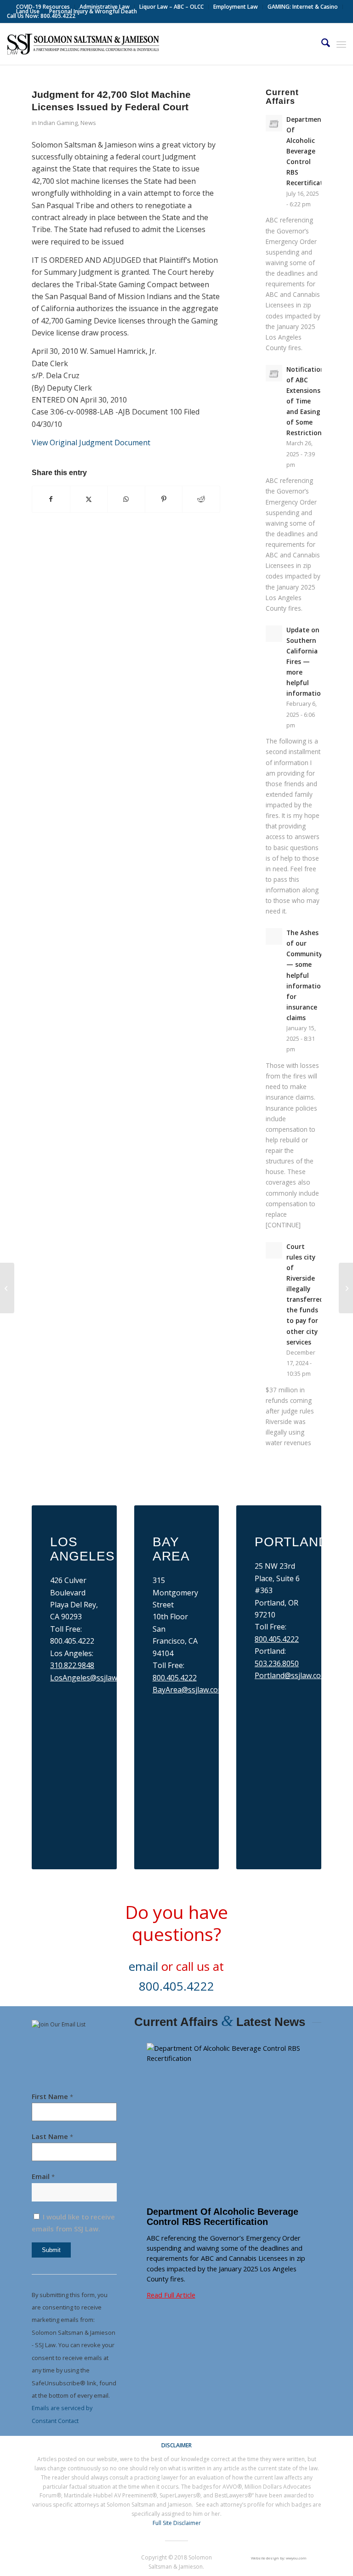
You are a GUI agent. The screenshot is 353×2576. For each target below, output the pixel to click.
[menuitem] (43, 7)
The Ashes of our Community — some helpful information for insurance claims (306, 975)
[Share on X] (89, 499)
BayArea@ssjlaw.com (188, 1690)
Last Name (52, 2136)
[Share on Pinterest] (164, 499)
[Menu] (341, 44)
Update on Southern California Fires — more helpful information (306, 662)
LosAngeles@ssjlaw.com (91, 1678)
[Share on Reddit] (201, 499)
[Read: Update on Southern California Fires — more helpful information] (274, 634)
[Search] (321, 44)
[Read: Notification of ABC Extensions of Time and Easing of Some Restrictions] (274, 373)
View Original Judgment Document (91, 443)
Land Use (28, 11)
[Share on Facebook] (51, 499)
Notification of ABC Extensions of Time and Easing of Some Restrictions (306, 401)
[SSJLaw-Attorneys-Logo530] (83, 44)
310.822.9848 (72, 1665)
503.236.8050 (277, 1663)
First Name (52, 2096)
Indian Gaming (58, 123)
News (88, 123)
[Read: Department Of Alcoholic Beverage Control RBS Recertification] (274, 123)
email (143, 1966)
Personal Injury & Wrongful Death (93, 11)
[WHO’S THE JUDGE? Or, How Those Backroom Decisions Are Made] (7, 1288)
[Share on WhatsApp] (126, 499)
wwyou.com (296, 2558)
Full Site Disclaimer (177, 2523)
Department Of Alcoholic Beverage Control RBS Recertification (310, 151)
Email (43, 2176)
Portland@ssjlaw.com (291, 1675)
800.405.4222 (175, 1678)
